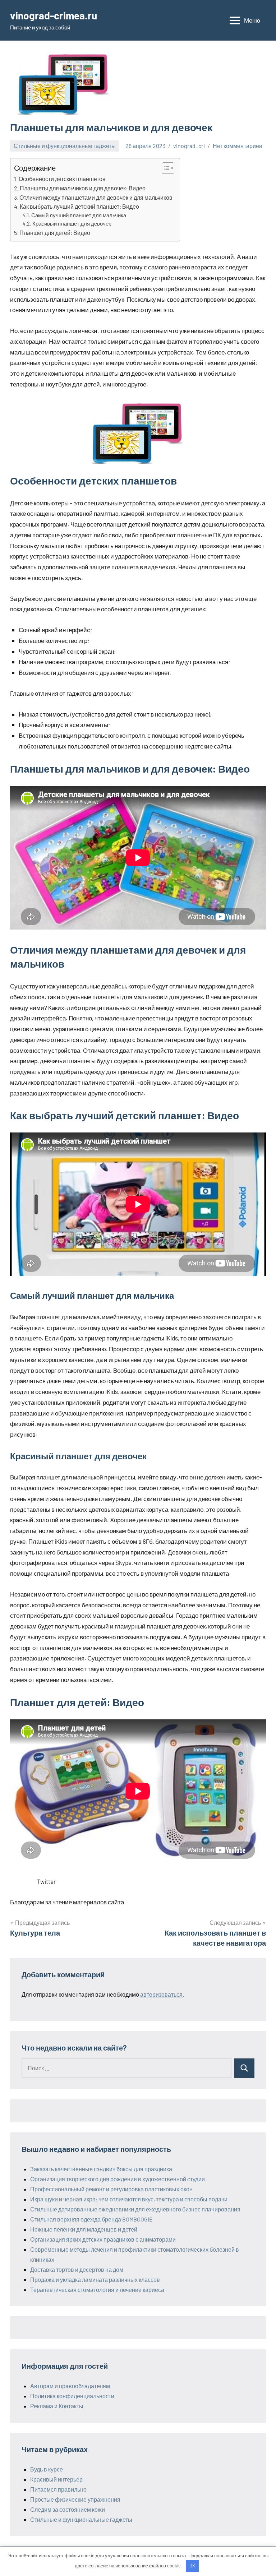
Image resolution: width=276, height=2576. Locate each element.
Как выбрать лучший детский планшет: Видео (79, 206)
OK (192, 2566)
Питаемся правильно (58, 2489)
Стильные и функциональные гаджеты (65, 146)
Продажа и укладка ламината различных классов (95, 2280)
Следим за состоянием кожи (68, 2509)
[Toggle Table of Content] (164, 168)
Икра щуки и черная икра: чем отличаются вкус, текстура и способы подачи (129, 2199)
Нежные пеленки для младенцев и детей (84, 2229)
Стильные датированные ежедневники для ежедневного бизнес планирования (135, 2209)
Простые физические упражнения (75, 2499)
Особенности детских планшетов (62, 179)
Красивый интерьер (56, 2479)
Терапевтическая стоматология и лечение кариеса (97, 2290)
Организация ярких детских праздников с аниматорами (103, 2239)
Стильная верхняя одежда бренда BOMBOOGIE (91, 2219)
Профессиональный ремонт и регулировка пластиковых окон (111, 2189)
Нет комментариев (238, 146)
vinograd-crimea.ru (54, 15)
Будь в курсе (47, 2469)
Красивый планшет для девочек (72, 223)
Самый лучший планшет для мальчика (79, 215)
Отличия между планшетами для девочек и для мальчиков (96, 197)
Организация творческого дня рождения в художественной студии (118, 2179)
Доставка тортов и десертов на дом (77, 2269)
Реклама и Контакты (57, 2406)
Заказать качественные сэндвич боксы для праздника (101, 2169)
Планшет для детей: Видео (55, 233)
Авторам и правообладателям (70, 2386)
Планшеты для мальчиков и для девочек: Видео (83, 188)
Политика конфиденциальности (72, 2396)
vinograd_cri (189, 146)
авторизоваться (161, 1994)
